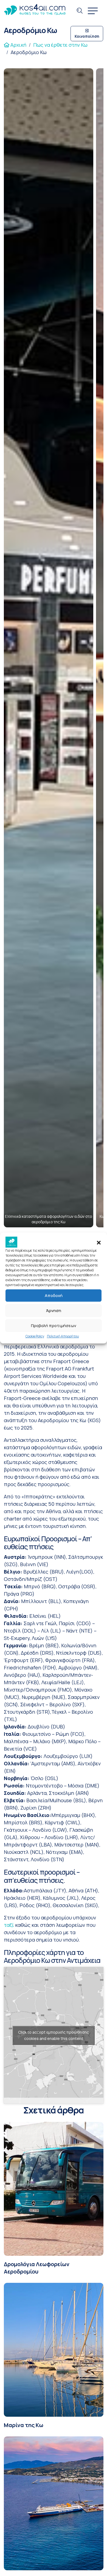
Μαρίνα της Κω (24, 2425)
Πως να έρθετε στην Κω (60, 45)
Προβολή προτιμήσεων (54, 1326)
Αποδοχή (54, 1296)
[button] (99, 1242)
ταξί (9, 1925)
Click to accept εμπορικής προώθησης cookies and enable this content (54, 2035)
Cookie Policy (35, 1336)
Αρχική (18, 45)
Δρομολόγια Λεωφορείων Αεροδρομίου (37, 2268)
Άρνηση (54, 1311)
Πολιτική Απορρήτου (63, 1336)
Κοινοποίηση (87, 36)
